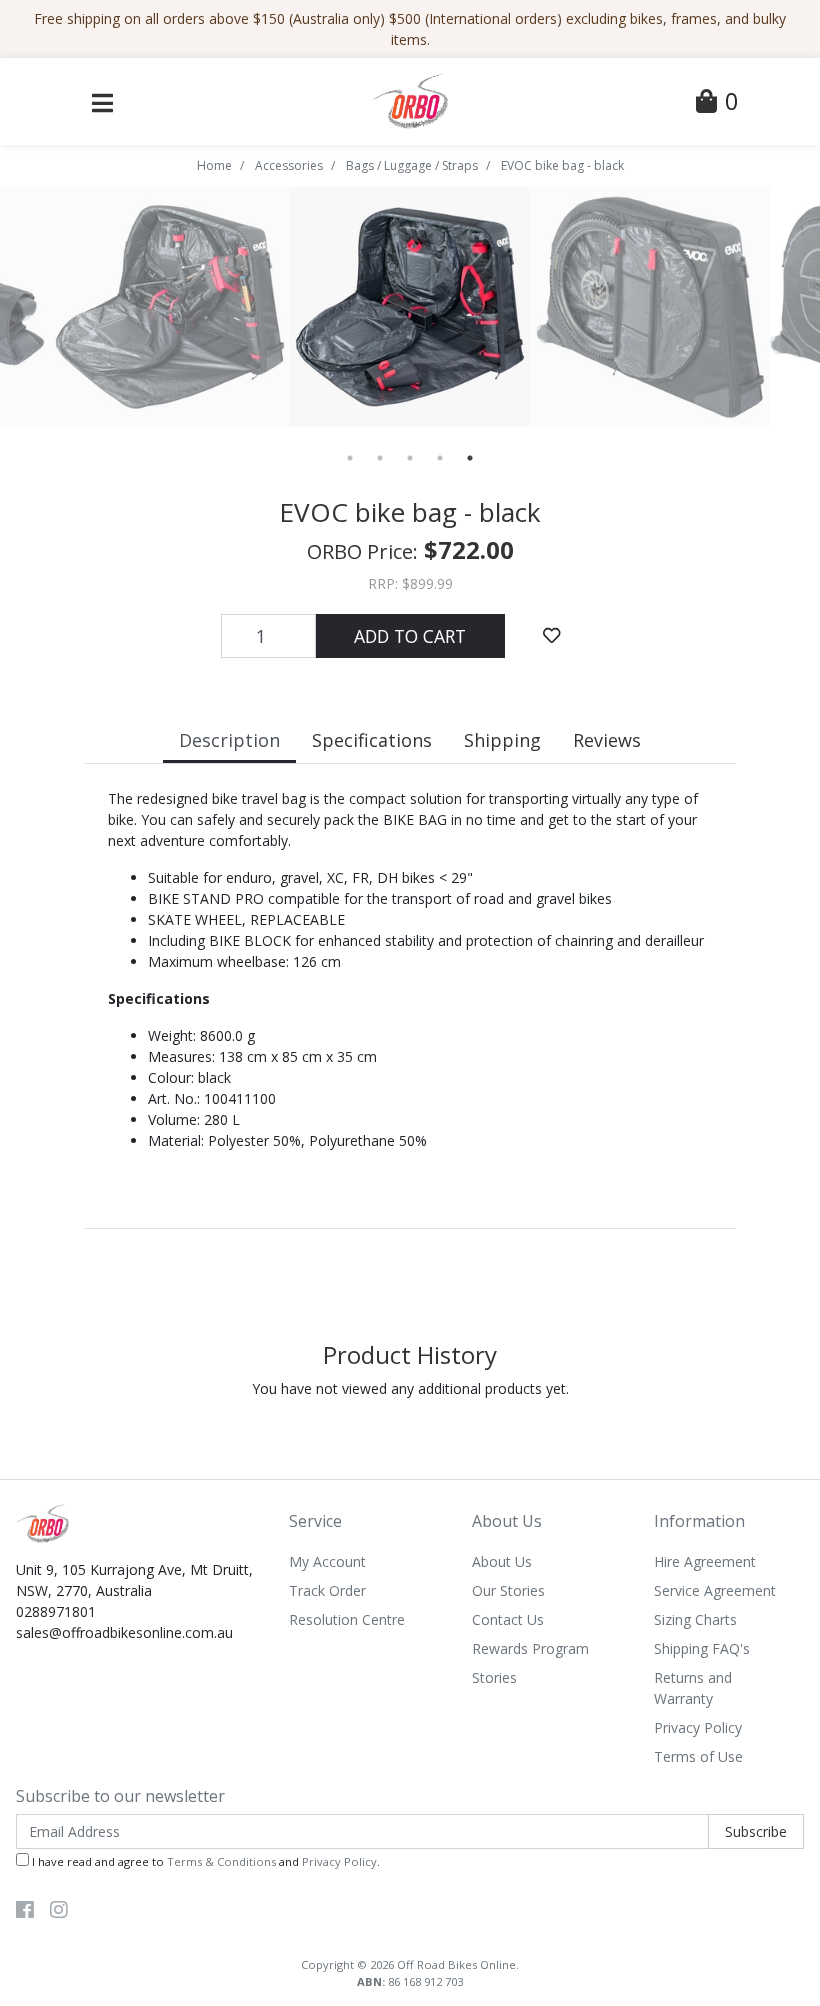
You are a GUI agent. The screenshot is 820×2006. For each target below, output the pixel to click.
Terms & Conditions (221, 1861)
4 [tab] (440, 458)
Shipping (502, 740)
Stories (494, 1677)
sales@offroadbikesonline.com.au (124, 1632)
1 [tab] (350, 458)
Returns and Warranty (693, 1688)
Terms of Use (698, 1756)
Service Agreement (715, 1590)
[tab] (229, 742)
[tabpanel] (171, 307)
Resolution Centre (347, 1619)
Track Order (327, 1590)
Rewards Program (530, 1648)
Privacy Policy (698, 1727)
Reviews (607, 740)
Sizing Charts (695, 1619)
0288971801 (56, 1611)
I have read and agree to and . (204, 1861)
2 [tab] (380, 458)
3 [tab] (410, 458)
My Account (327, 1561)
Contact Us (508, 1619)
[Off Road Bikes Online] (409, 99)
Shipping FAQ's (702, 1648)
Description (229, 740)
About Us (502, 1561)
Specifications (372, 740)
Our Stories (508, 1590)
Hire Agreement (705, 1561)
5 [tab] (470, 458)
